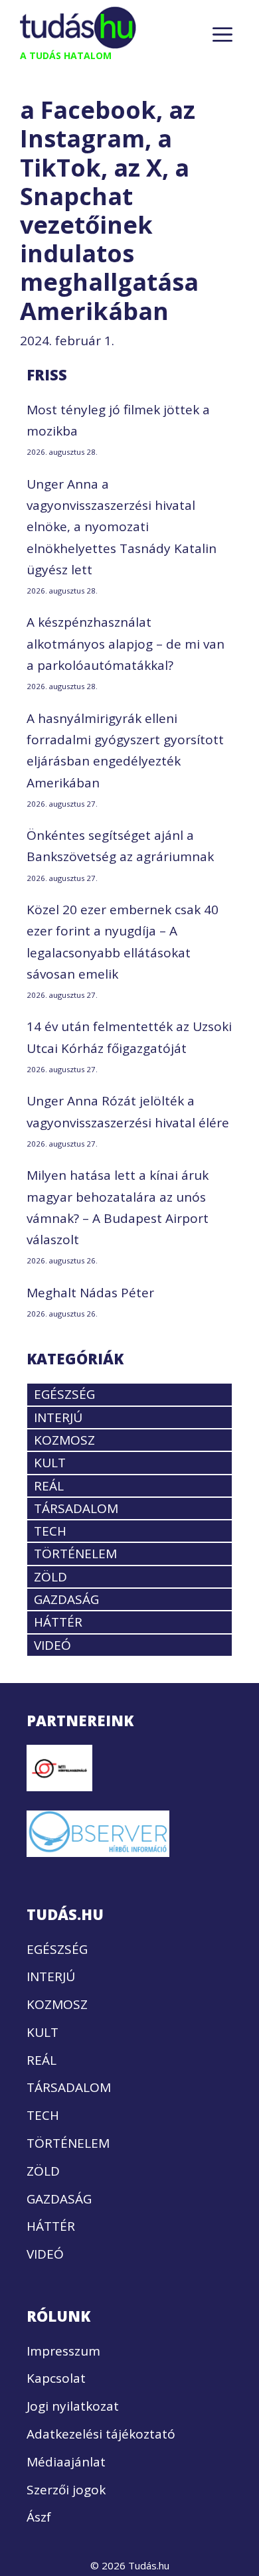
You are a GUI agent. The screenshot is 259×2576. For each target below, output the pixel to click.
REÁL (49, 1486)
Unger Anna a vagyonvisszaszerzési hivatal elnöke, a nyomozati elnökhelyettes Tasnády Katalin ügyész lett (122, 527)
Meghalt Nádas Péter (90, 1293)
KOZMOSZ (64, 1440)
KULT (50, 1463)
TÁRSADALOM (76, 1508)
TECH (50, 1531)
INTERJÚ (58, 1417)
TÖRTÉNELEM (75, 1554)
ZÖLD (50, 1577)
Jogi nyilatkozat (73, 2406)
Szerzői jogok (66, 2490)
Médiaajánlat (66, 2462)
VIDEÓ (52, 1645)
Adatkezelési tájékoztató (101, 2434)
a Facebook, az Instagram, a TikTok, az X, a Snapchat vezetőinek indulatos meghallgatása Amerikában (109, 210)
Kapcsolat (56, 2378)
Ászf (39, 2517)
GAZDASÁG (66, 1599)
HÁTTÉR (58, 1622)
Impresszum (63, 2351)
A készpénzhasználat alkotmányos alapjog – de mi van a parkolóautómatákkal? (126, 644)
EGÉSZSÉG (64, 1394)
